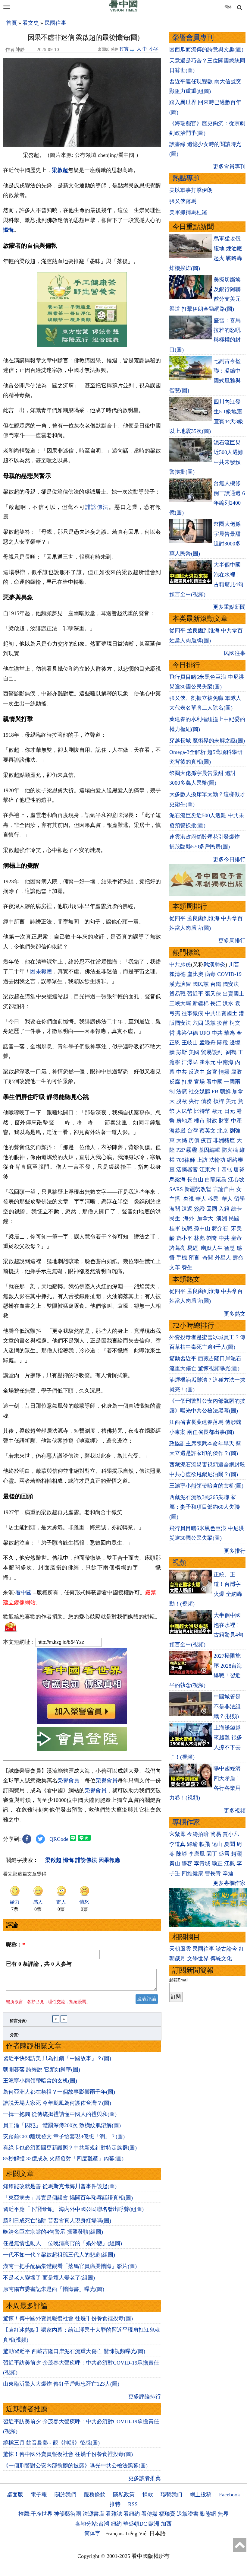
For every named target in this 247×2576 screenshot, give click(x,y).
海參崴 (177, 1131)
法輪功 (217, 1160)
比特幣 (202, 1111)
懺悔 (8, 230)
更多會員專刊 (229, 167)
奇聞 (208, 1258)
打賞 (124, 49)
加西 (166, 2524)
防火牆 (230, 1150)
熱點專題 (186, 178)
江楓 (230, 1863)
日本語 (158, 2533)
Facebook (230, 2495)
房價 (194, 1140)
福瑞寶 (167, 2514)
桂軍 (175, 1228)
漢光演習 (180, 984)
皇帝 (236, 1238)
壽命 (238, 1258)
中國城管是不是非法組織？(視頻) (227, 1706)
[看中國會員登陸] (82, 1739)
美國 (194, 1052)
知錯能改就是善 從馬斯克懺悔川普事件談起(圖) (60, 2186)
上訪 (202, 1160)
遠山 (217, 1844)
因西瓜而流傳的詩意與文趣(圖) (206, 49)
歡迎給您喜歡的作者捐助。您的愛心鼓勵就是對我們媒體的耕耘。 (82, 1617)
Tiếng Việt (136, 2533)
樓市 (199, 1121)
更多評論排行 (145, 2397)
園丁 (212, 1854)
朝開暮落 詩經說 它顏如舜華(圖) (42, 2069)
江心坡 (236, 1180)
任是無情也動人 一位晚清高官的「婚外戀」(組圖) (63, 2243)
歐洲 (154, 2524)
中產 (236, 1121)
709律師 (186, 1160)
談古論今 (227, 1949)
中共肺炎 (180, 964)
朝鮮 (225, 1091)
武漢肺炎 (214, 964)
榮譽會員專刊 (193, 38)
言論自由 (224, 1189)
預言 (195, 1258)
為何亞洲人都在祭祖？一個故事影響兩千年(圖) (59, 2092)
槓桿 (219, 1101)
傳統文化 (221, 1958)
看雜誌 (114, 2514)
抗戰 (187, 1228)
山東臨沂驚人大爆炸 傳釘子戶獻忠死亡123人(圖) (61, 2384)
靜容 (187, 1863)
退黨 (210, 1023)
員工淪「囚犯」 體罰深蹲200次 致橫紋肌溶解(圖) (62, 2125)
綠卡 (236, 1209)
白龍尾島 (216, 1180)
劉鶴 (231, 1052)
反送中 (197, 1072)
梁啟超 (60, 170)
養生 (187, 1267)
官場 (199, 1082)
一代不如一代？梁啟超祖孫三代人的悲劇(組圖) (59, 2255)
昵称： (16, 1945)
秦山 (175, 1863)
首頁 (11, 23)
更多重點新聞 (229, 607)
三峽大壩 (180, 1003)
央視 (189, 1199)
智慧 (230, 1248)
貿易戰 (177, 994)
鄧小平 (184, 1238)
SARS (176, 1189)
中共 (217, 1033)
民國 (234, 1218)
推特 (115, 2504)
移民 (213, 1199)
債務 (206, 1101)
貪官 (212, 1072)
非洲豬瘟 (224, 1140)
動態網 (208, 2514)
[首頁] (123, 10)
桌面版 (15, 2495)
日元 (230, 1111)
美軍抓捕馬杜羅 (188, 212)
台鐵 (216, 984)
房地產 (184, 1121)
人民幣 (184, 1111)
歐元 (217, 1111)
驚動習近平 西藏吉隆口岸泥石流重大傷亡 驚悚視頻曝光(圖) (74, 2351)
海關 (175, 1209)
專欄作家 (186, 1822)
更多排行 (235, 1551)
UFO (205, 1033)
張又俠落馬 (183, 201)
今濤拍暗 (198, 1834)
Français (114, 2533)
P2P (180, 1150)
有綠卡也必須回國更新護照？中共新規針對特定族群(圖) (70, 2148)
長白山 (195, 1180)
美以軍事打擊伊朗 (191, 190)
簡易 (216, 1834)
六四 (198, 1023)
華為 (230, 1033)
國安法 (231, 984)
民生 (175, 1218)
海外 (189, 1218)
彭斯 (182, 1052)
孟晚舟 (208, 1043)
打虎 (187, 1082)
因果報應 (41, 971)
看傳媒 (149, 2514)
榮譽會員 (68, 1780)
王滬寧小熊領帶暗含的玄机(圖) (40, 2081)
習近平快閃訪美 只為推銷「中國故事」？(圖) (57, 2058)
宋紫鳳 (177, 1834)
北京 (223, 1131)
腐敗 (236, 1072)
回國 (212, 1209)
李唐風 (197, 1854)
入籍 (224, 1209)
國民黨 (201, 984)
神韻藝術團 (67, 2514)
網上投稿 (201, 2495)
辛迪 (228, 1873)
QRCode (59, 1839)
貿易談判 (213, 1052)
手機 (182, 1258)
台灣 (192, 1131)
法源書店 (93, 2514)
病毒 (210, 974)
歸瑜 (192, 1844)
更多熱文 (235, 1314)
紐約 (116, 2524)
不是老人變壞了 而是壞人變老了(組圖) (49, 2278)
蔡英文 (208, 1131)
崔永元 (208, 1062)
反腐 (175, 1082)
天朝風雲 (180, 1949)
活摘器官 (187, 1170)
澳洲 (222, 1218)
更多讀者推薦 (145, 2478)
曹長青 (213, 1873)
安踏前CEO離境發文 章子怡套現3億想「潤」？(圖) (64, 2136)
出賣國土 (233, 994)
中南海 (225, 1062)
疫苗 (223, 1023)
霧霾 (192, 1150)
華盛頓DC (135, 2524)
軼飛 (205, 1844)
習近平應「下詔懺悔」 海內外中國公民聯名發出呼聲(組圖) (73, 2209)
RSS (133, 2504)
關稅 (223, 1043)
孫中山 (202, 1228)
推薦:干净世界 (35, 2514)
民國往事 (55, 23)
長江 (216, 1003)
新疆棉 (201, 1003)
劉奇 (212, 1238)
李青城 (202, 1863)
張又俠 (213, 994)
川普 (234, 964)
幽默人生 (212, 1248)
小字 (154, 49)
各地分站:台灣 (92, 2524)
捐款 (148, 2495)
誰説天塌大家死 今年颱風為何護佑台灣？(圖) (57, 2103)
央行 (194, 1101)
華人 (201, 1199)
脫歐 (182, 1101)
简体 (228, 7)
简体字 (92, 2533)
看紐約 (132, 2514)
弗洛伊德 (187, 1033)
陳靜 (182, 1854)
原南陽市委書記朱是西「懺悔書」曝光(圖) (54, 2289)
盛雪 (224, 1854)
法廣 (182, 1091)
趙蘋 (236, 1854)
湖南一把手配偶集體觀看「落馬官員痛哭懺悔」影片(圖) (70, 2266)
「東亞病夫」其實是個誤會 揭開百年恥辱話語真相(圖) (68, 2198)
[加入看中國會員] (82, 1722)
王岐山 (190, 1043)
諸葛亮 (177, 1248)
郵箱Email (179, 1980)
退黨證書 (188, 2514)
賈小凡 (231, 1834)
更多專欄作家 (229, 1883)
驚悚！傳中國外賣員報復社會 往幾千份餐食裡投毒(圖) (68, 2318)
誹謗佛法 (97, 507)
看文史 (31, 23)
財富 (224, 1121)
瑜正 (217, 1863)
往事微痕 (192, 1013)
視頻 (179, 1563)
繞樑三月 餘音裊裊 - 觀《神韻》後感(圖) (51, 2443)
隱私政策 (124, 2495)
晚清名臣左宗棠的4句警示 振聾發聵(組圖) (53, 2232)
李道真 (177, 1844)
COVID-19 (229, 974)
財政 (212, 1121)
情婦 (224, 1072)
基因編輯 (209, 1150)
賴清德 (177, 974)
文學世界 (198, 1958)
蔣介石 (221, 1228)
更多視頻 (235, 1811)
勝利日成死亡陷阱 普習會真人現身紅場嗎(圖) (57, 2221)
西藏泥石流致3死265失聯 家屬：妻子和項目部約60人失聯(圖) (205, 1507)
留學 (239, 1199)
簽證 (199, 1209)
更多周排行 (232, 941)
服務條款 (95, 2495)
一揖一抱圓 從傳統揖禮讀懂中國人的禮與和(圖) (60, 2114)
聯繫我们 (171, 2495)
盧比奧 (195, 974)
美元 (231, 1101)
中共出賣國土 (221, 1013)
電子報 (39, 2495)
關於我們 (65, 2495)
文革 (175, 1267)
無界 (223, 2514)
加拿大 (206, 1218)
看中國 (23, 1593)
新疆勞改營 (198, 1189)
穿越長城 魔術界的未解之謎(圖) (207, 741)
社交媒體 (199, 1091)
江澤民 (190, 1062)
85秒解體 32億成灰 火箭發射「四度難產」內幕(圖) (63, 2158)
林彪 (199, 1238)
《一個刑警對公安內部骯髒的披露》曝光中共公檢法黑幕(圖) (75, 2466)
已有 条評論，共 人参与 (39, 1964)
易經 (193, 1248)
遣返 (187, 1209)
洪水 (228, 1003)
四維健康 (192, 1873)
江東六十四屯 (216, 1170)
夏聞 (230, 1844)
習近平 (195, 994)
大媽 (182, 1140)
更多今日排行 (229, 859)
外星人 (223, 1258)
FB (215, 1091)
